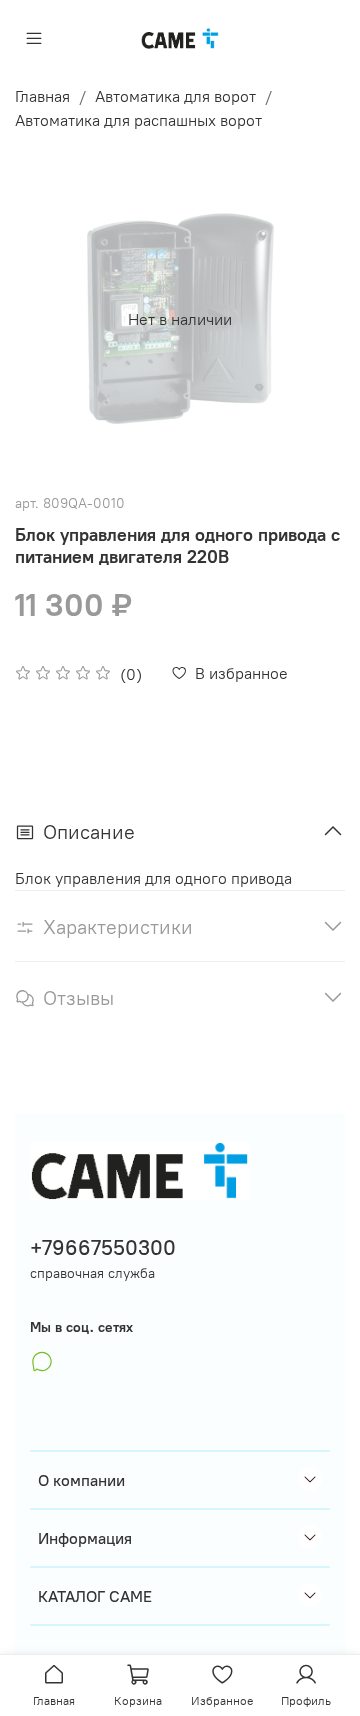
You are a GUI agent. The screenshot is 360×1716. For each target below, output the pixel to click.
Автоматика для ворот (175, 96)
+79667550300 (103, 1247)
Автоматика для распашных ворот (138, 120)
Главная (42, 96)
